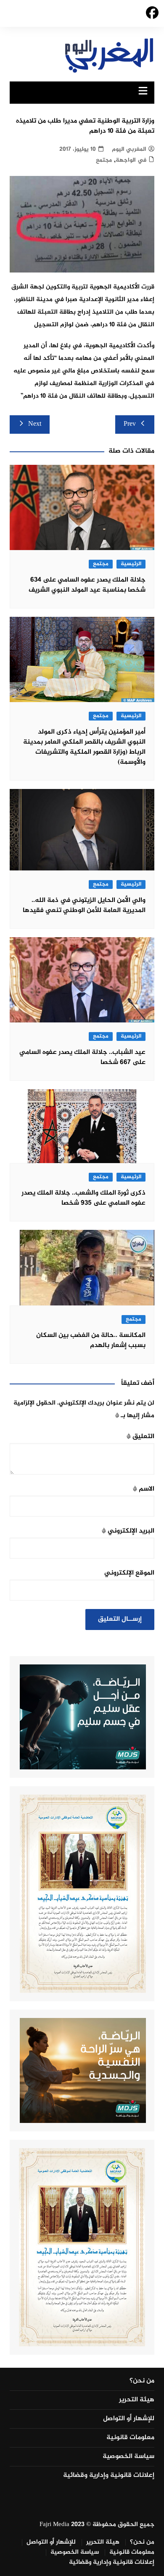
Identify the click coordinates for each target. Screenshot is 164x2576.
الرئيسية (131, 564)
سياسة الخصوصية (128, 2457)
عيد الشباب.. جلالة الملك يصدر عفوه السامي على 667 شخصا (82, 1057)
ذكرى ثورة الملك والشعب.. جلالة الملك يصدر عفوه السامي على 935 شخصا (83, 1198)
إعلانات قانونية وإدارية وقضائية (109, 2476)
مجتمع (104, 160)
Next (35, 424)
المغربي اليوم (129, 149)
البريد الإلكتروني (128, 1531)
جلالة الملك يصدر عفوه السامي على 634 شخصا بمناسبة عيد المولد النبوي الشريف (87, 585)
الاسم (144, 1489)
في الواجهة (131, 160)
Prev (130, 424)
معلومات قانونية (130, 2438)
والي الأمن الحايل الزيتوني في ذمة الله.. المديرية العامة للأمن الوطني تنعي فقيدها (84, 905)
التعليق (140, 1437)
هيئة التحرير (137, 2400)
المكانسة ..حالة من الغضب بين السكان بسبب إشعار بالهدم (91, 1340)
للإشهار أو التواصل (129, 2419)
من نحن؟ (142, 2381)
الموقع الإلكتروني (129, 1573)
